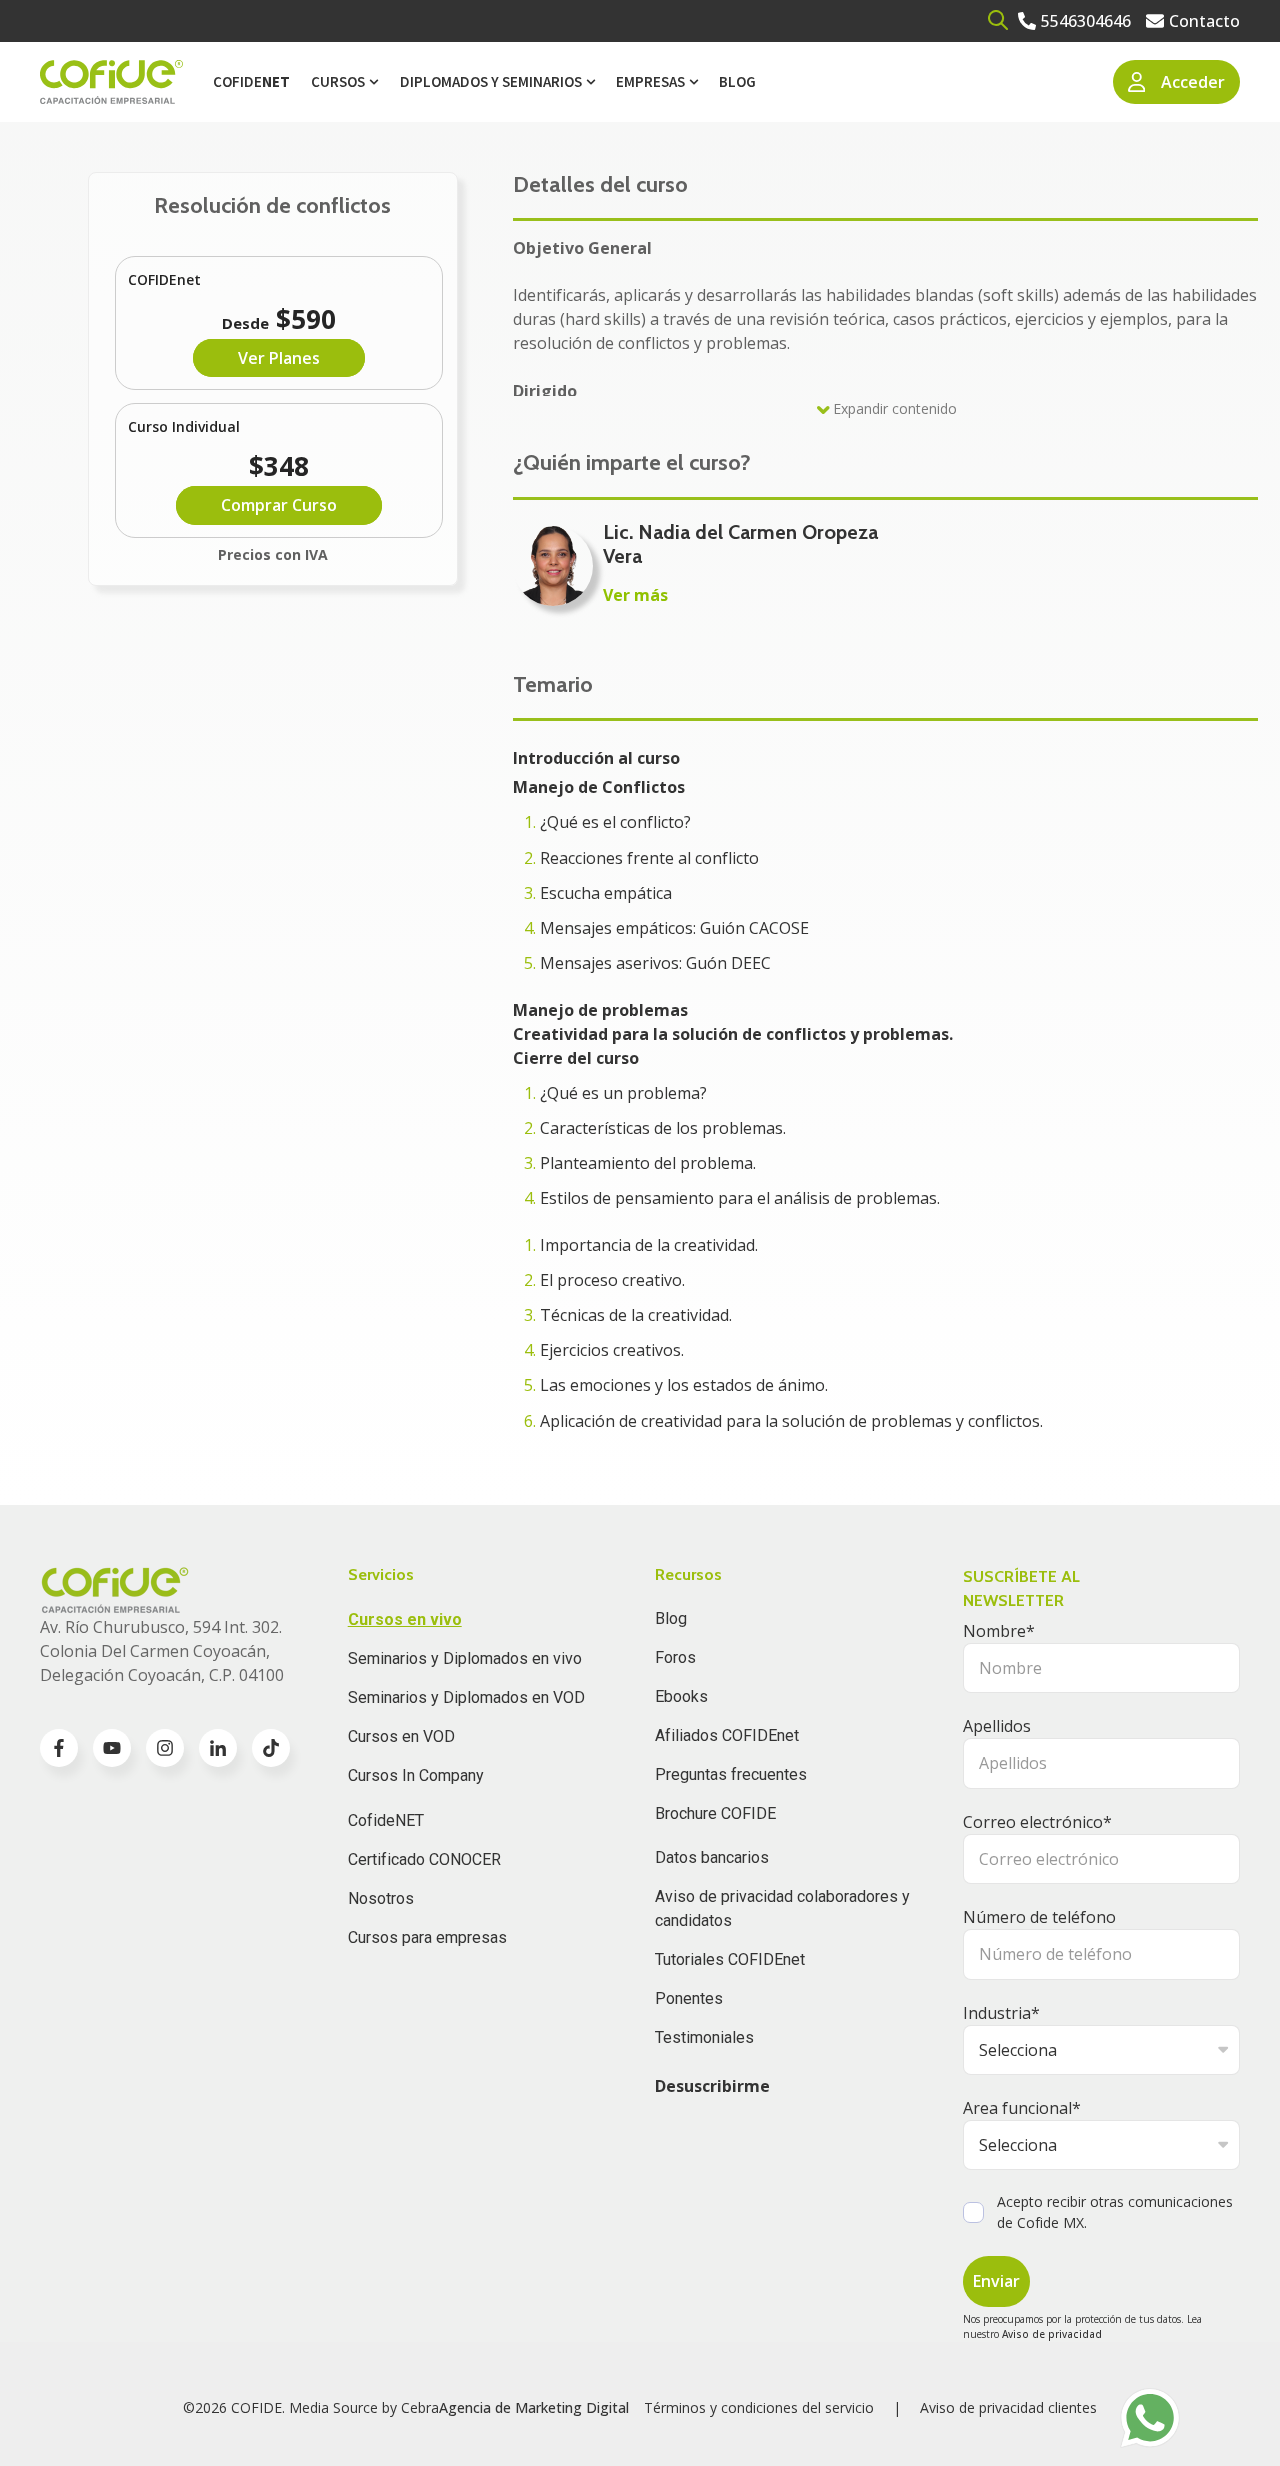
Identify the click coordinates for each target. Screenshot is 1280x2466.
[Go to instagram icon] (165, 1748)
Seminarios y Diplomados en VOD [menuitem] (466, 1697)
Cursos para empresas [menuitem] (427, 1937)
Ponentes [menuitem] (689, 1998)
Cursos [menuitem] (338, 81)
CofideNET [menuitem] (386, 1820)
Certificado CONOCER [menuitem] (424, 1859)
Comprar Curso (279, 505)
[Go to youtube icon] (112, 1748)
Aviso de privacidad (1052, 2334)
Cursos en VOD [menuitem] (401, 1736)
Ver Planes (279, 358)
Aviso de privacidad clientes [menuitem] (1008, 2407)
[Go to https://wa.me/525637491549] (1150, 2418)
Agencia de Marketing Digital (534, 2407)
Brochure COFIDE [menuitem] (715, 1813)
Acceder (1193, 82)
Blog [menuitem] (737, 81)
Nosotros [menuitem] (381, 1898)
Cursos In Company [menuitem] (416, 1775)
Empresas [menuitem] (650, 81)
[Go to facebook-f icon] (59, 1748)
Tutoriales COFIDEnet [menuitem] (730, 1959)
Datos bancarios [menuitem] (712, 1857)
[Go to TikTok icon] (271, 1748)
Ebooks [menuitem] (681, 1696)
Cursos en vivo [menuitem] (405, 1619)
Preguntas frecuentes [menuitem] (731, 1774)
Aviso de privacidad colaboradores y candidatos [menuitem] (782, 1908)
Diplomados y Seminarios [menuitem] (491, 81)
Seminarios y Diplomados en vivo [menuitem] (465, 1658)
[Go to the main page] (111, 82)
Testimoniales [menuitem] (704, 2037)
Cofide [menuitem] (251, 81)
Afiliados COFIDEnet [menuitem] (727, 1735)
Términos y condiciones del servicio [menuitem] (759, 2407)
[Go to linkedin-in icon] (218, 1748)
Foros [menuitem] (675, 1657)
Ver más (635, 595)
